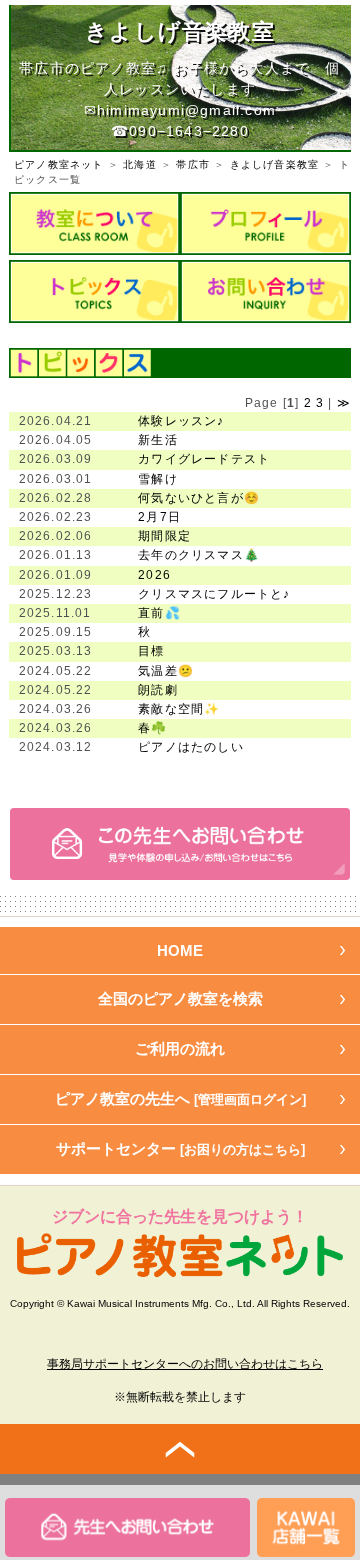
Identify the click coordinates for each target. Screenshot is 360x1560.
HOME (180, 950)
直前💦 (159, 613)
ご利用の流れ (180, 1048)
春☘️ (152, 728)
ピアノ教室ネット (59, 164)
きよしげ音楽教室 (275, 164)
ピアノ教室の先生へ (180, 1098)
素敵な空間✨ (179, 709)
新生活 (158, 440)
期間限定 (164, 536)
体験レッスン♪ (181, 421)
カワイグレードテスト (204, 459)
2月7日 (159, 517)
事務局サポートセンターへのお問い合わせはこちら (185, 1364)
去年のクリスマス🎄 (199, 555)
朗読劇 (158, 690)
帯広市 (193, 164)
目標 (151, 651)
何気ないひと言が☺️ (199, 498)
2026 (154, 575)
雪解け (158, 479)
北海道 (140, 164)
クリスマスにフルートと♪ (214, 594)
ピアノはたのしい (191, 747)
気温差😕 (166, 671)
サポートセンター (180, 1148)
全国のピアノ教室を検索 (180, 998)
